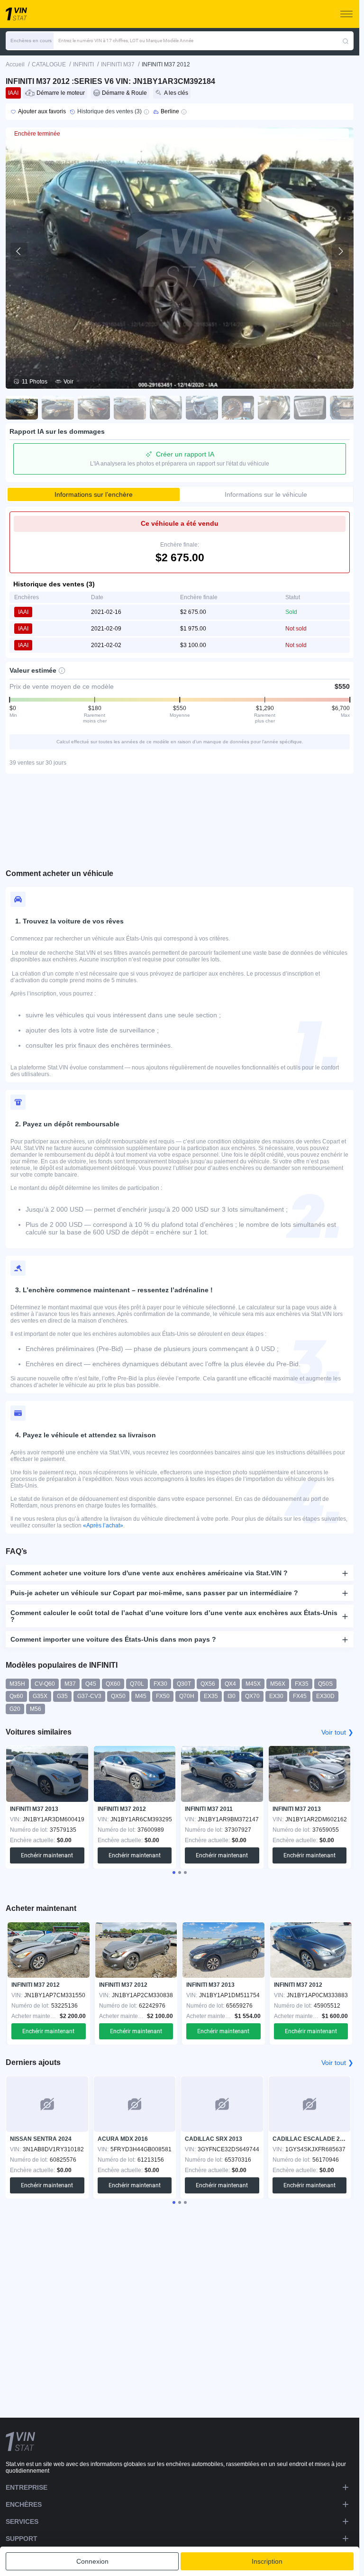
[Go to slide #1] (22, 408)
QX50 (118, 1696)
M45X (253, 1684)
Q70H (187, 1696)
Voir (68, 382)
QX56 (208, 1684)
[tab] (174, 1873)
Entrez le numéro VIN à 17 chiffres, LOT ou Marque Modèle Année (126, 41)
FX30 (160, 1684)
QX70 (252, 1696)
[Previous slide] (19, 251)
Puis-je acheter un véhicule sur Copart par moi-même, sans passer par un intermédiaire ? (154, 1593)
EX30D (325, 1696)
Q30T (184, 1684)
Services (22, 2521)
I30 (232, 1696)
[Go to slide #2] (58, 408)
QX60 (113, 1684)
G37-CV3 (89, 1696)
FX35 (302, 1684)
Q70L (137, 1684)
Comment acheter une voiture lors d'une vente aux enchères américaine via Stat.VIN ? (149, 1573)
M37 (70, 1684)
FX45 (300, 1696)
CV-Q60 (45, 1684)
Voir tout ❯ (337, 1732)
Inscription (267, 2561)
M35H (17, 1684)
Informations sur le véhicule (266, 494)
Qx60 (16, 1696)
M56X (278, 1684)
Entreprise (27, 2487)
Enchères (24, 2504)
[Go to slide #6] (202, 408)
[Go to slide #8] (274, 408)
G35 (62, 1696)
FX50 (163, 1696)
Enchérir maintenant (47, 1855)
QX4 (230, 1684)
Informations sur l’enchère (94, 494)
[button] (30, 41)
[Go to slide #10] (346, 408)
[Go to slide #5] (166, 408)
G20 (15, 1709)
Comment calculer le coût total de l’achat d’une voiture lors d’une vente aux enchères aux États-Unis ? (174, 1616)
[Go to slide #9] (310, 408)
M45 (141, 1696)
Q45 (91, 1684)
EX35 (211, 1696)
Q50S (325, 1684)
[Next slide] (340, 251)
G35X (40, 1696)
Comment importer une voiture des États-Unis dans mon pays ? (113, 1639)
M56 (36, 1709)
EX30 (276, 1696)
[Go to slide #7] (238, 408)
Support (22, 2539)
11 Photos (35, 382)
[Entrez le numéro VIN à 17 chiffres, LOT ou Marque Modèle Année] (346, 41)
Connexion (92, 2561)
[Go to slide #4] (130, 408)
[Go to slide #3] (94, 408)
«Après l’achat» (103, 1526)
